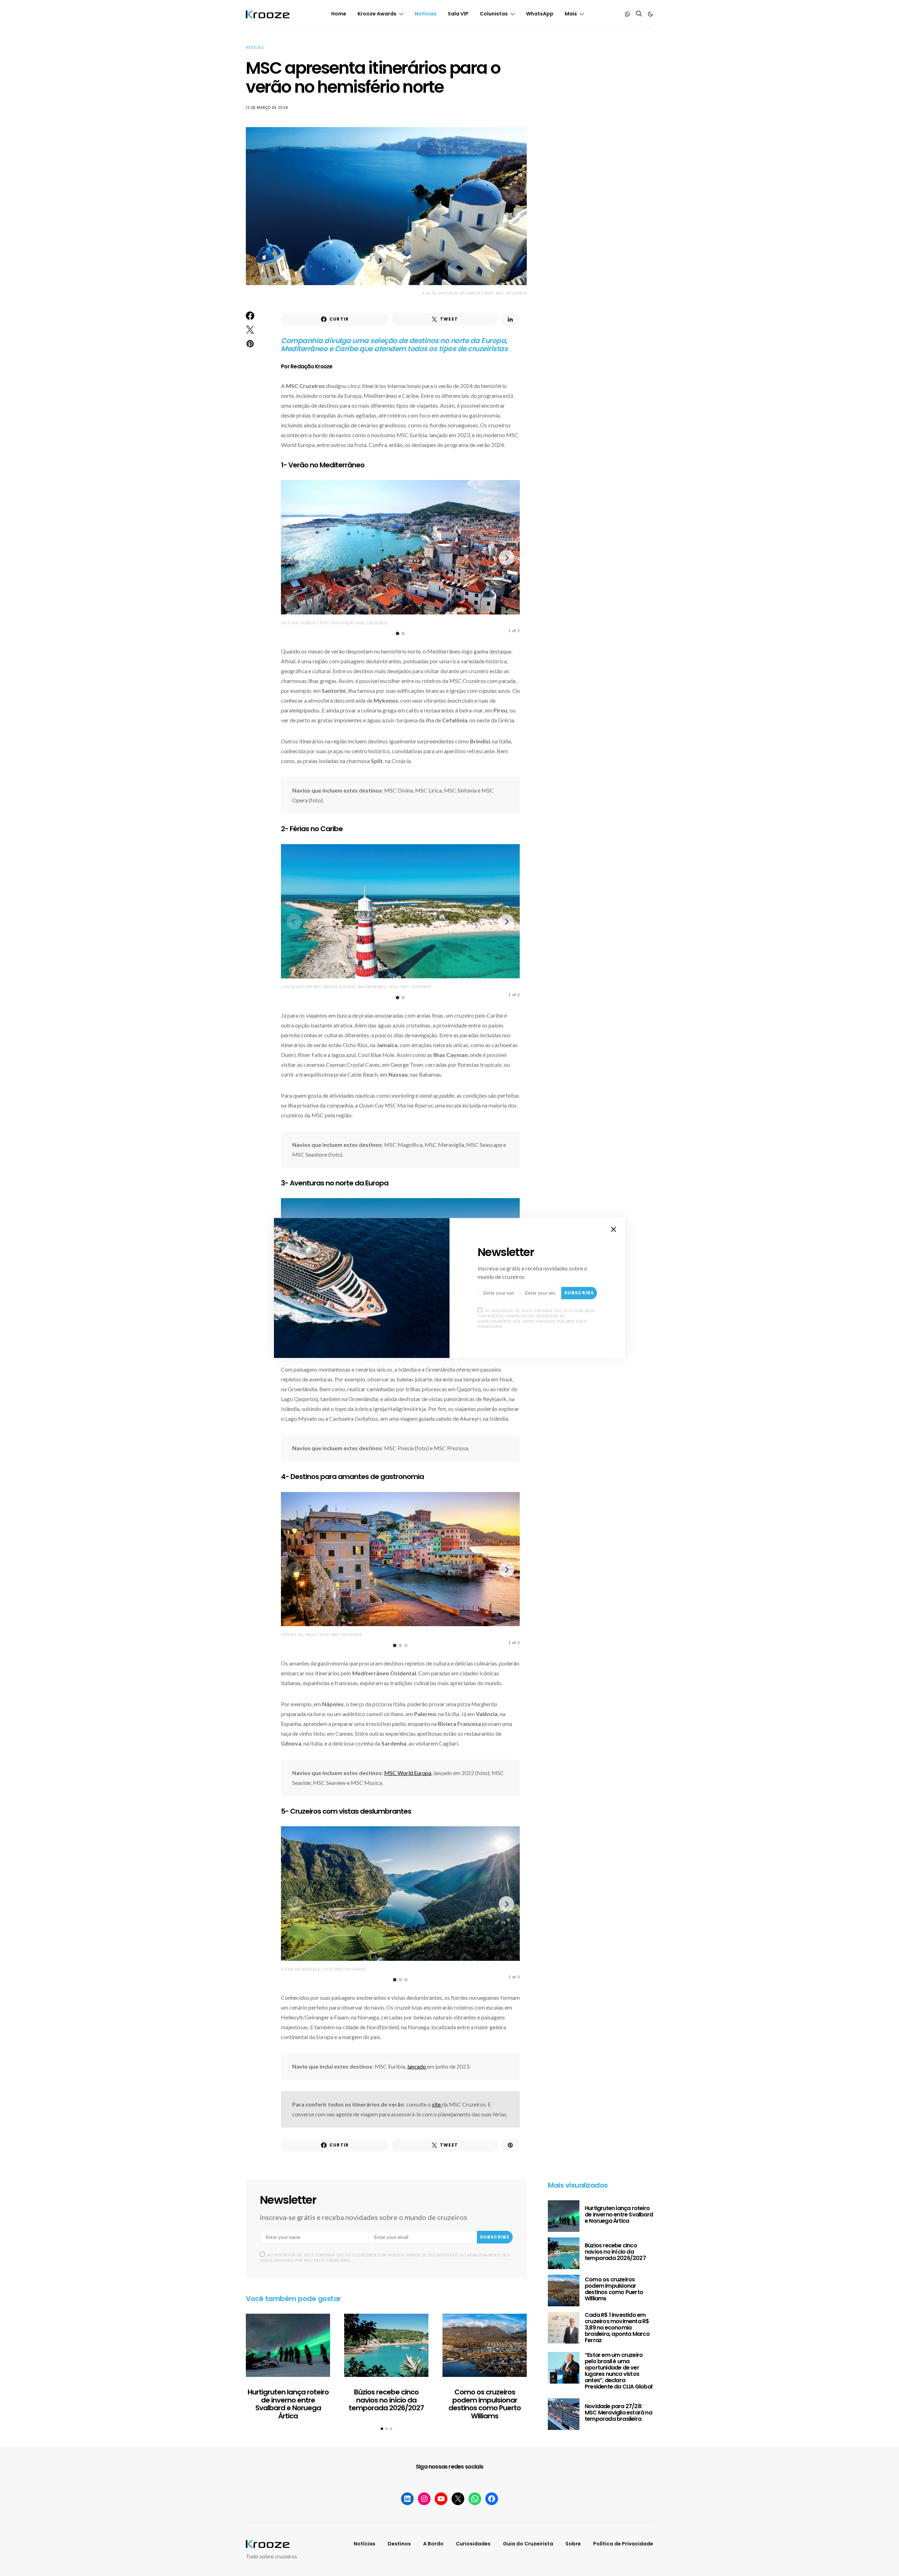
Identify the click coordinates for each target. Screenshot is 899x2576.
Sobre (573, 2544)
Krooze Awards (377, 14)
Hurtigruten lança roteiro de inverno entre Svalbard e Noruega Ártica (288, 2404)
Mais (571, 14)
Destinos (399, 2544)
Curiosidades (473, 2544)
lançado (417, 2066)
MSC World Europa (408, 1773)
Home (339, 14)
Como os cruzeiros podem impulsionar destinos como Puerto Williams (485, 2404)
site (437, 2104)
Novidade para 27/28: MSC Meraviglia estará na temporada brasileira (618, 2413)
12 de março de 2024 (267, 108)
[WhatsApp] (628, 14)
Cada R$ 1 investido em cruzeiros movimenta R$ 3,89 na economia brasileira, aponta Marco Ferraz (617, 2328)
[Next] (506, 558)
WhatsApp (540, 14)
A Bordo (433, 2544)
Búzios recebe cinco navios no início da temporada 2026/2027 (386, 2400)
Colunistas (494, 14)
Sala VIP (458, 14)
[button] (650, 14)
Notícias (426, 14)
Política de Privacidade (623, 2544)
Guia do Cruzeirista (528, 2544)
